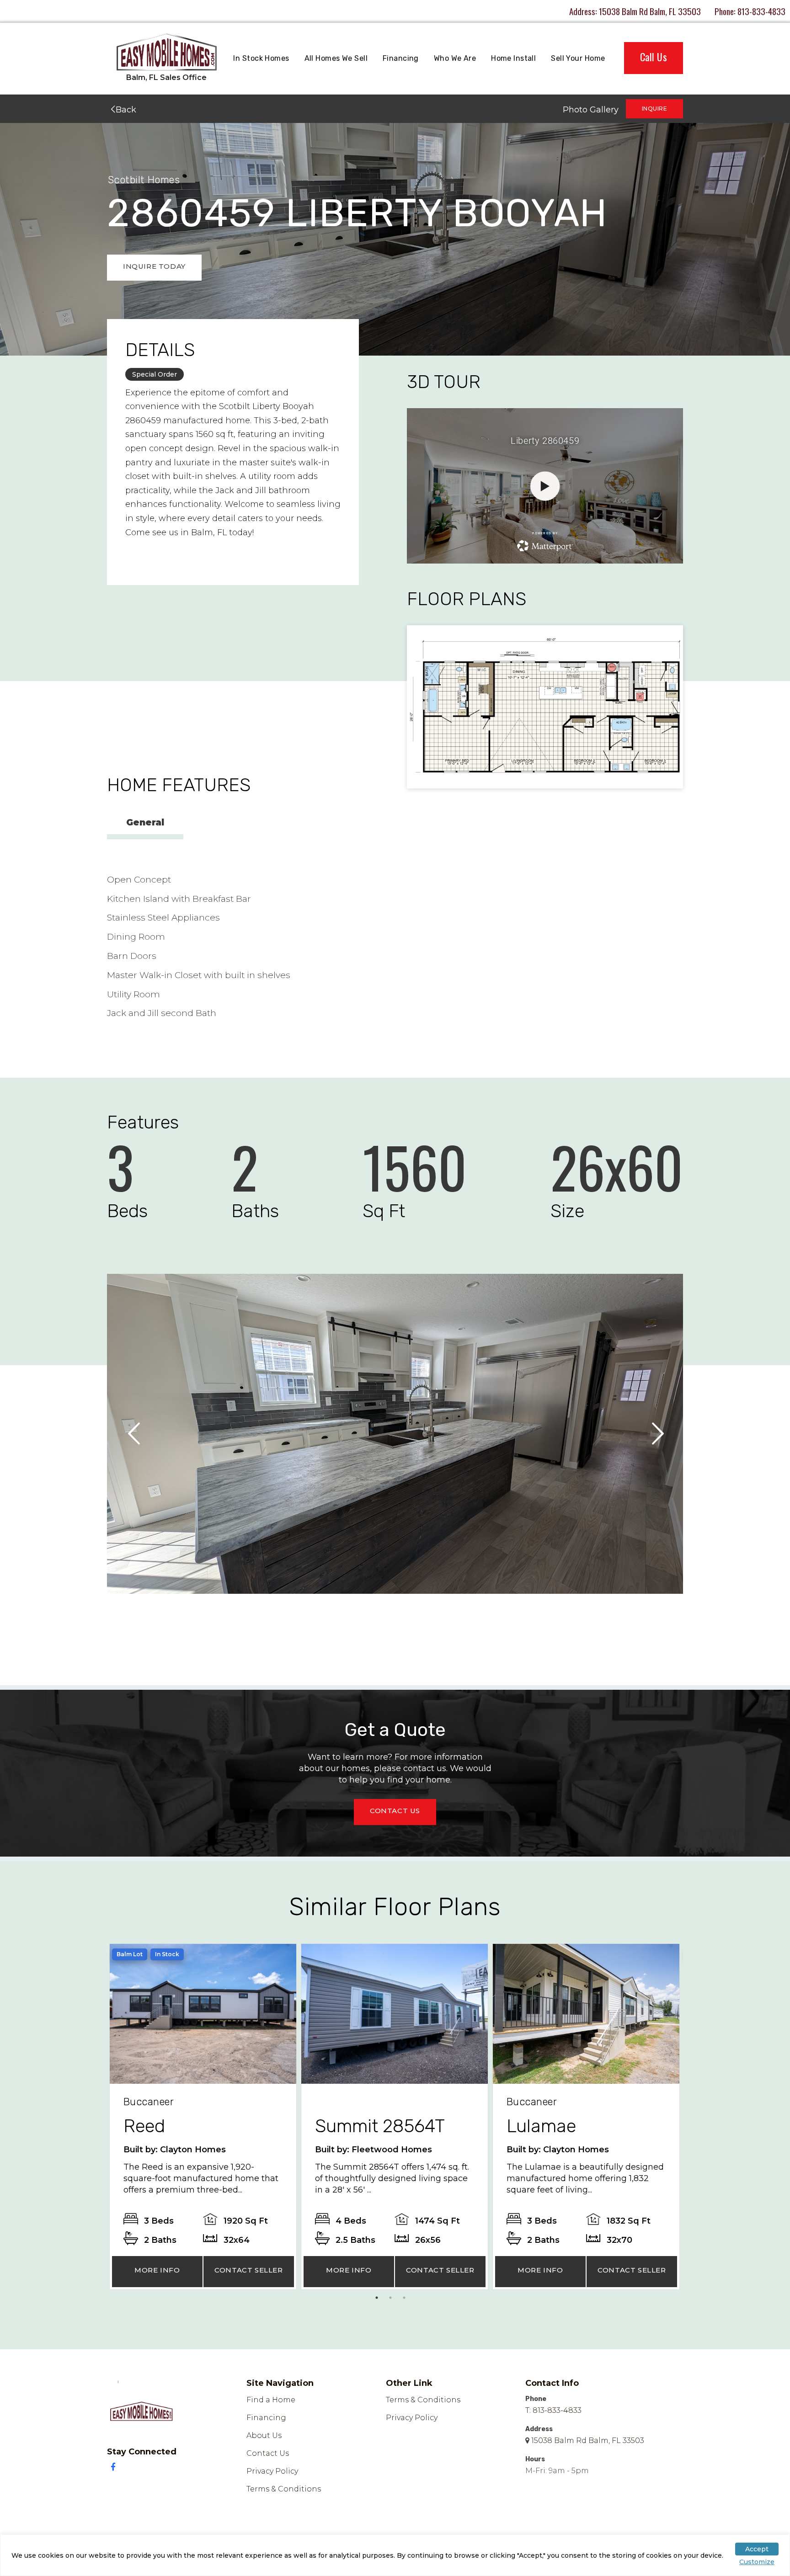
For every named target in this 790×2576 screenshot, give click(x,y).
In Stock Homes (261, 58)
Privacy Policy (272, 2471)
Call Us (654, 57)
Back (125, 110)
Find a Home (271, 2400)
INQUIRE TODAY (154, 266)
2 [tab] (393, 2300)
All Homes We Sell (336, 58)
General (145, 822)
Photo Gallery (591, 110)
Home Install (513, 58)
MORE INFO (157, 2270)
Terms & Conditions (284, 2489)
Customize (757, 2562)
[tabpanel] (203, 2117)
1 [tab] (379, 2300)
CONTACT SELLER (248, 2270)
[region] (395, 2555)
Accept (757, 2549)
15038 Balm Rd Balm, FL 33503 (650, 11)
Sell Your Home (578, 58)
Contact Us (268, 2453)
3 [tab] (406, 2300)
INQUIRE (654, 109)
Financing (401, 58)
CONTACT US (395, 1811)
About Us (264, 2435)
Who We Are (455, 58)
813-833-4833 (761, 11)
